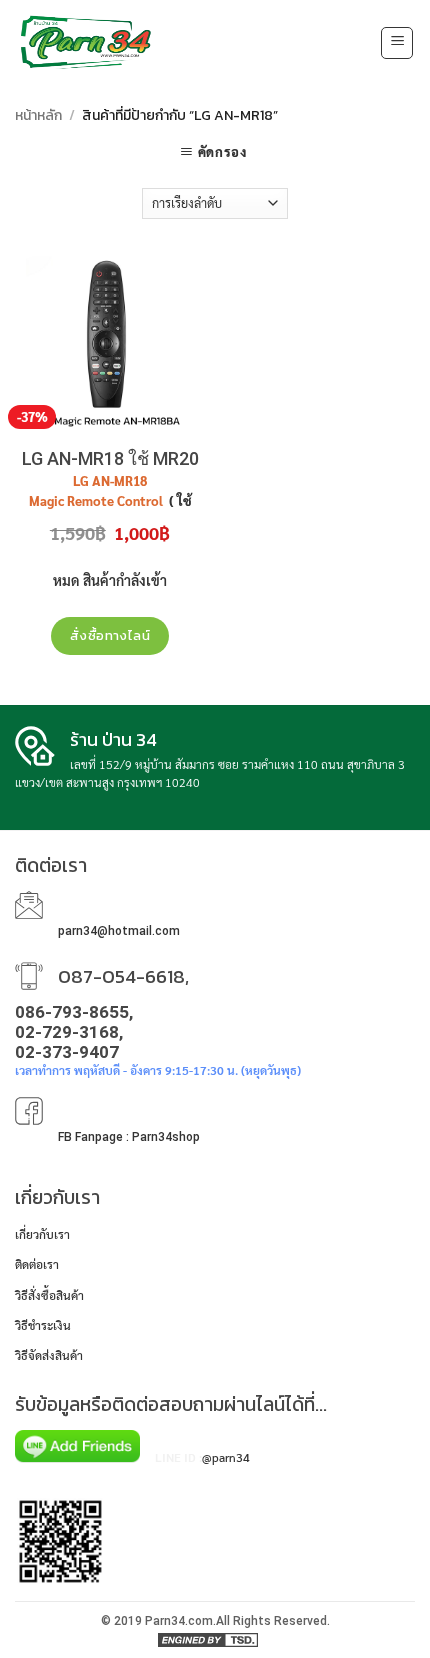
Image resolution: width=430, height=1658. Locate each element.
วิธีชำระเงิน (43, 1325)
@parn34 (226, 1457)
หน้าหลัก (38, 115)
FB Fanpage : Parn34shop (129, 1137)
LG (81, 481)
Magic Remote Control (97, 501)
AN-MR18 (119, 481)
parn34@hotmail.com (119, 931)
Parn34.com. (180, 1621)
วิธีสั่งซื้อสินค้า (49, 1295)
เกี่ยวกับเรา (42, 1234)
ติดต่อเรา (37, 1264)
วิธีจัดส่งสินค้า (49, 1355)
